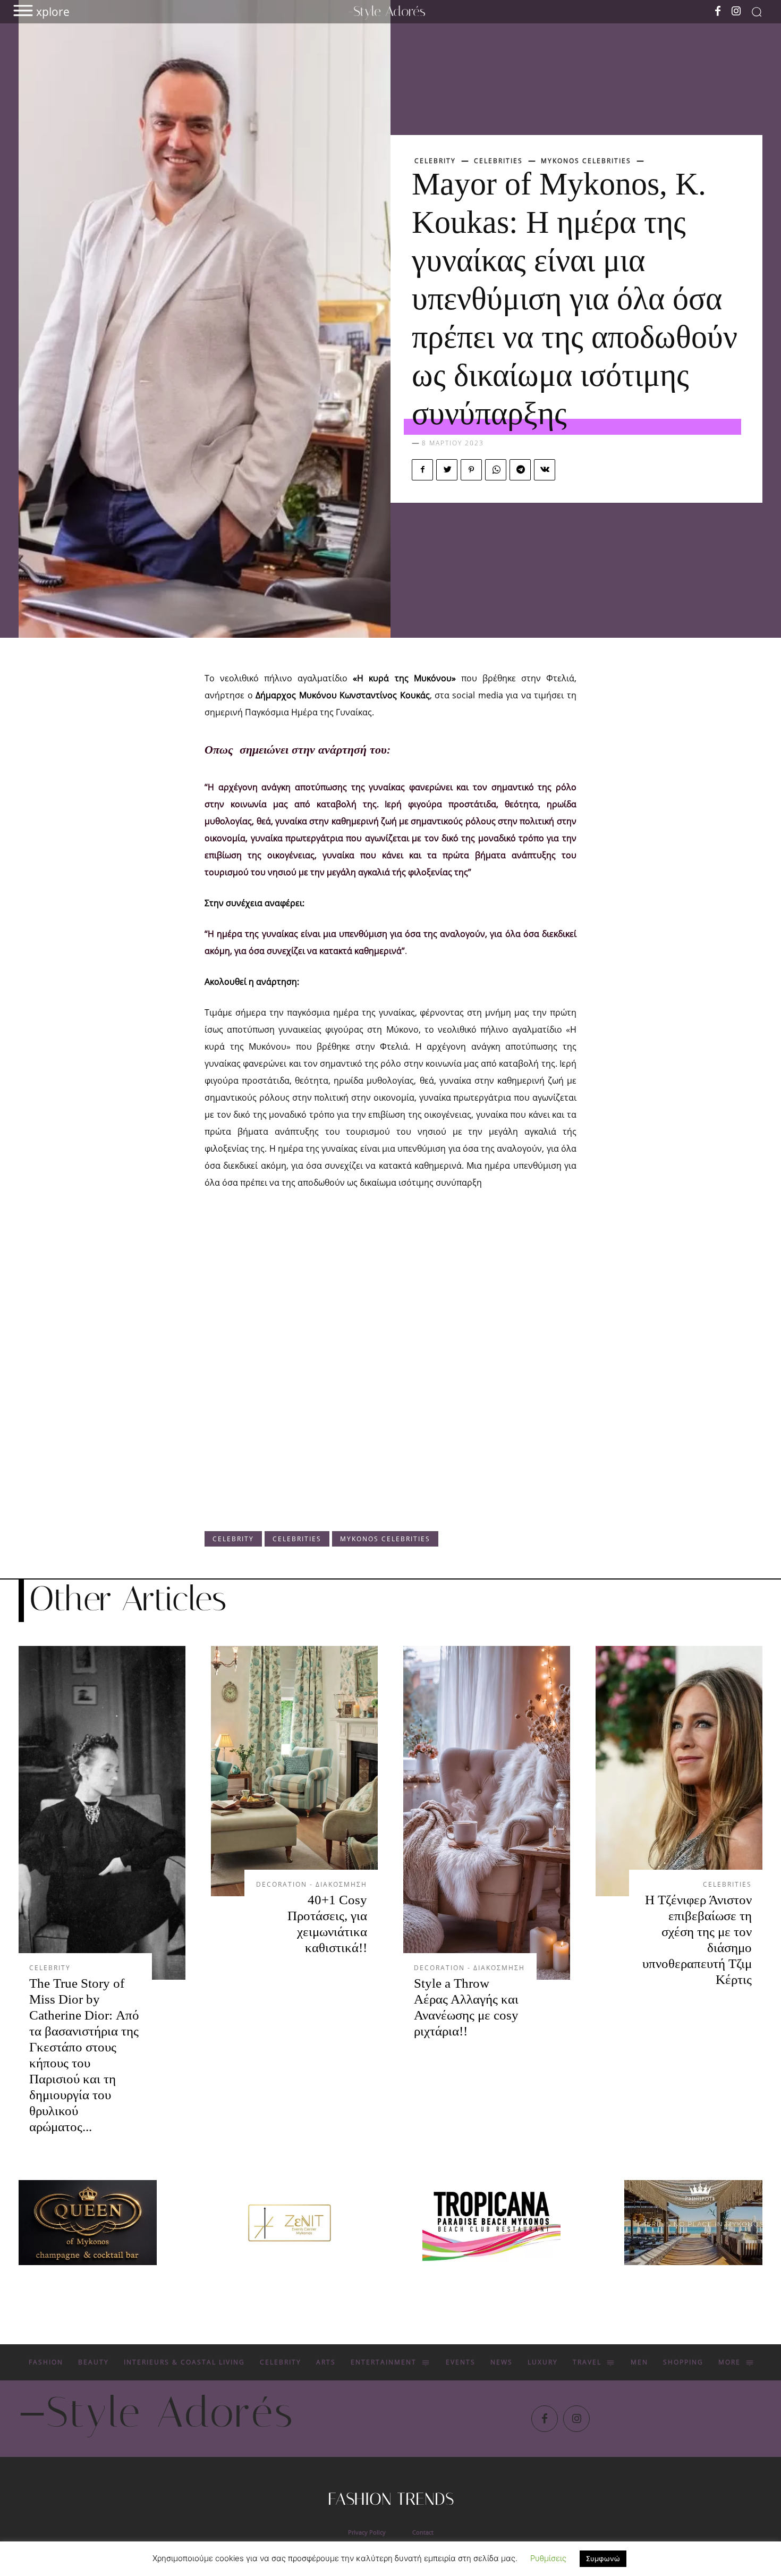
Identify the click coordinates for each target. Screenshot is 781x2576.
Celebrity (435, 161)
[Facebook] (718, 12)
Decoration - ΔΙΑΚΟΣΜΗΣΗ (312, 1885)
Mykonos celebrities (586, 161)
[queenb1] (88, 2223)
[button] (757, 12)
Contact (423, 2532)
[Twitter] (447, 470)
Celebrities (498, 161)
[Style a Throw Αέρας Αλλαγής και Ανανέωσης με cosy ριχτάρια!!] (487, 1813)
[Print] (491, 2223)
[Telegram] (520, 470)
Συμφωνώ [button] (603, 2558)
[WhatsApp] (496, 470)
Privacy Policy (367, 2532)
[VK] (545, 470)
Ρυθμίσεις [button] (548, 2558)
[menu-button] (23, 10)
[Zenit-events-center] (290, 2223)
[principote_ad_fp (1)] (693, 2223)
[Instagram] (736, 12)
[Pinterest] (471, 470)
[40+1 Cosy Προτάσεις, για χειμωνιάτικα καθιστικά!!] (294, 1771)
